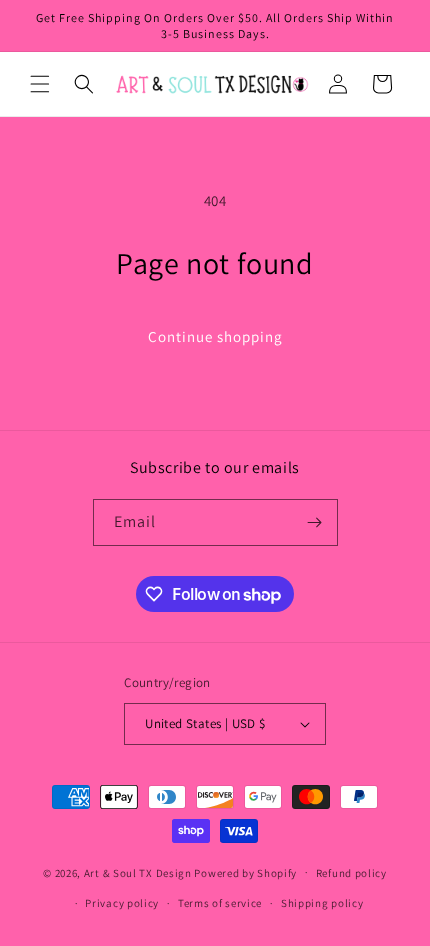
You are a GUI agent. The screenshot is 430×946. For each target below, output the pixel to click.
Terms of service (220, 903)
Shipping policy (322, 903)
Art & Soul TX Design (138, 872)
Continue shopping (215, 336)
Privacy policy (122, 903)
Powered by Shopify (245, 872)
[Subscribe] (315, 522)
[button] (40, 84)
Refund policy (351, 873)
